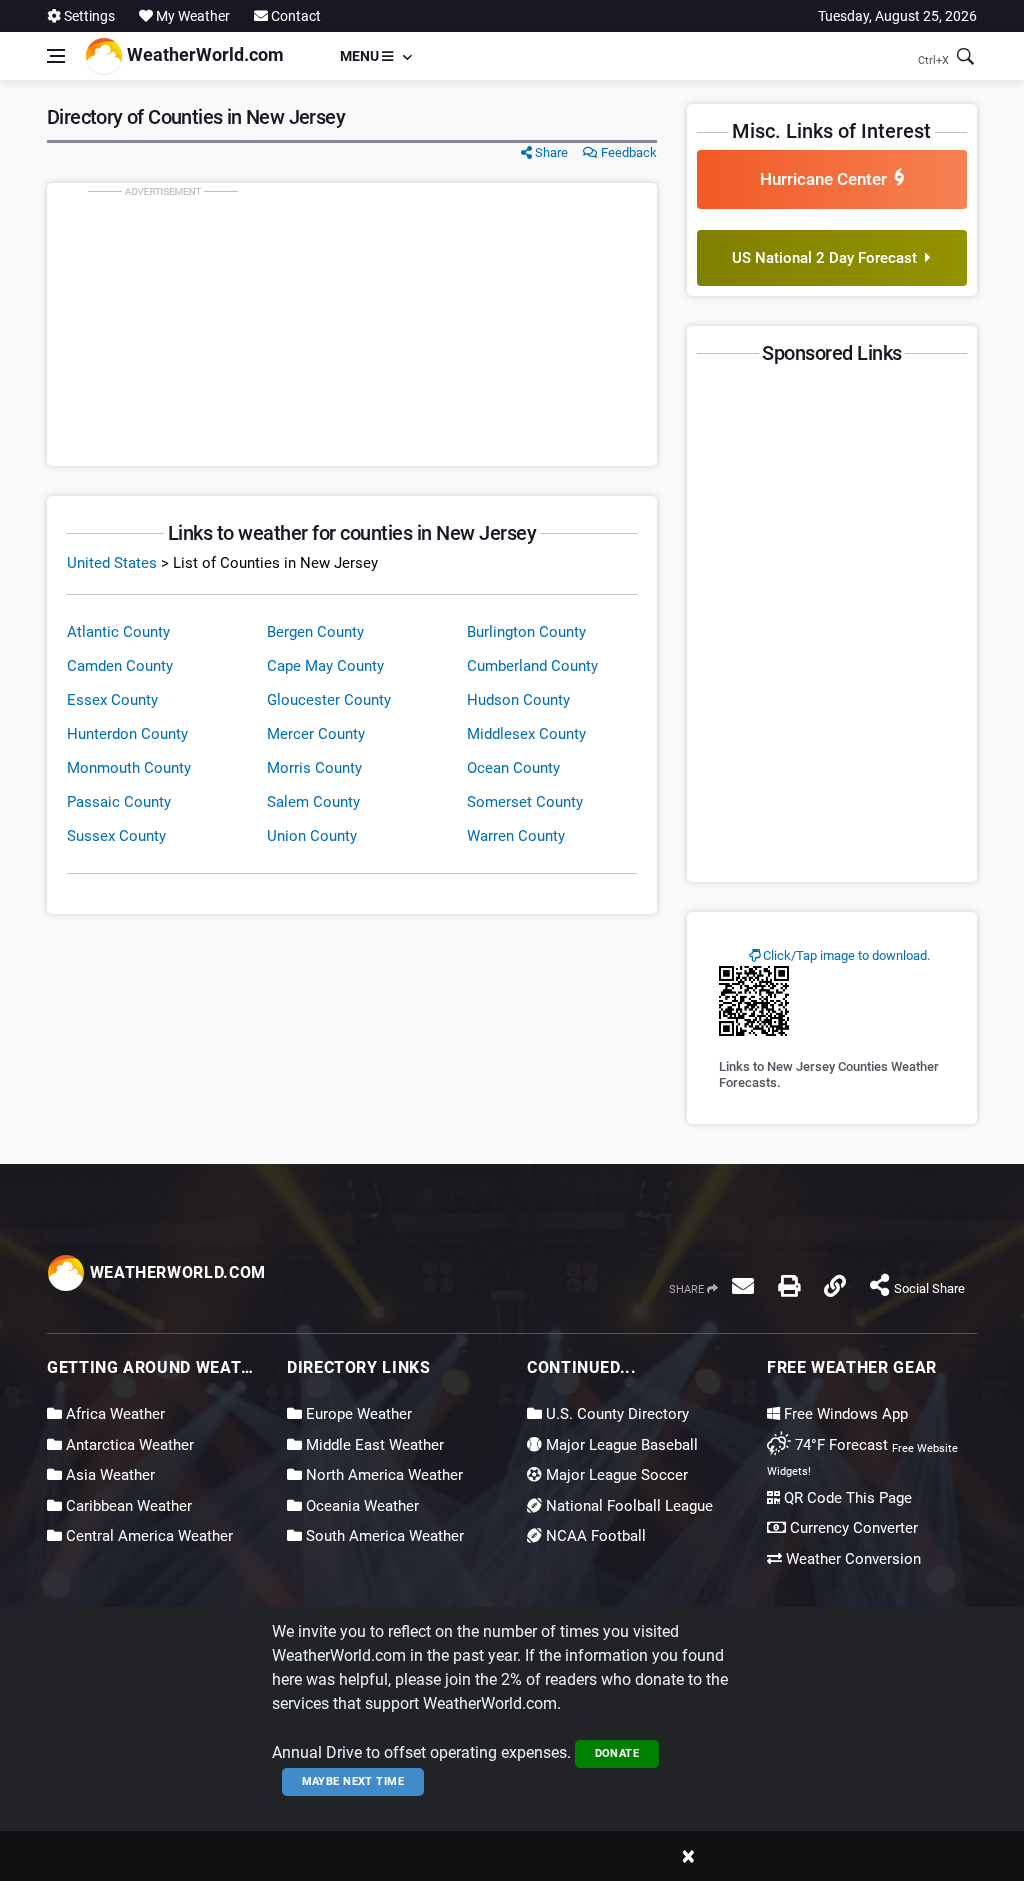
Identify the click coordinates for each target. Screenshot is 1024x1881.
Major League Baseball (620, 1445)
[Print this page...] (789, 1286)
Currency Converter (852, 1528)
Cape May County (325, 666)
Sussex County (116, 836)
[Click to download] (754, 1000)
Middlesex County (526, 734)
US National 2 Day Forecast (828, 258)
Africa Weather (113, 1414)
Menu (361, 56)
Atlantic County (118, 632)
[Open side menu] (56, 56)
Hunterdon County (127, 734)
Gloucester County (329, 700)
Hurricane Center (827, 179)
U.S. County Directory (615, 1414)
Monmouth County (129, 768)
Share (550, 152)
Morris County (314, 768)
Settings (88, 16)
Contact (294, 16)
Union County (312, 836)
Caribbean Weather (127, 1506)
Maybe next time (353, 1781)
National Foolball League (627, 1506)
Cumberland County (532, 666)
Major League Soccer (615, 1475)
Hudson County (518, 700)
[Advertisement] (352, 324)
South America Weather (383, 1536)
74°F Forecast (839, 1445)
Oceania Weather (360, 1506)
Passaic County (119, 802)
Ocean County (513, 768)
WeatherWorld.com (203, 54)
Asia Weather (108, 1475)
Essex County (112, 700)
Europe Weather (357, 1414)
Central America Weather (147, 1536)
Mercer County (316, 734)
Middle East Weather (373, 1445)
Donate (617, 1753)
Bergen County (315, 632)
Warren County (516, 836)
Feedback (627, 152)
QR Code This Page (846, 1498)
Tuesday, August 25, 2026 (897, 16)
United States (112, 563)
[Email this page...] (743, 1286)
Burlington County (526, 632)
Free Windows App (844, 1414)
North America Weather (382, 1475)
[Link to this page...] (835, 1286)
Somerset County (525, 802)
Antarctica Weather (128, 1445)
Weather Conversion (851, 1559)
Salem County (313, 802)
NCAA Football (594, 1536)
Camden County (120, 666)
